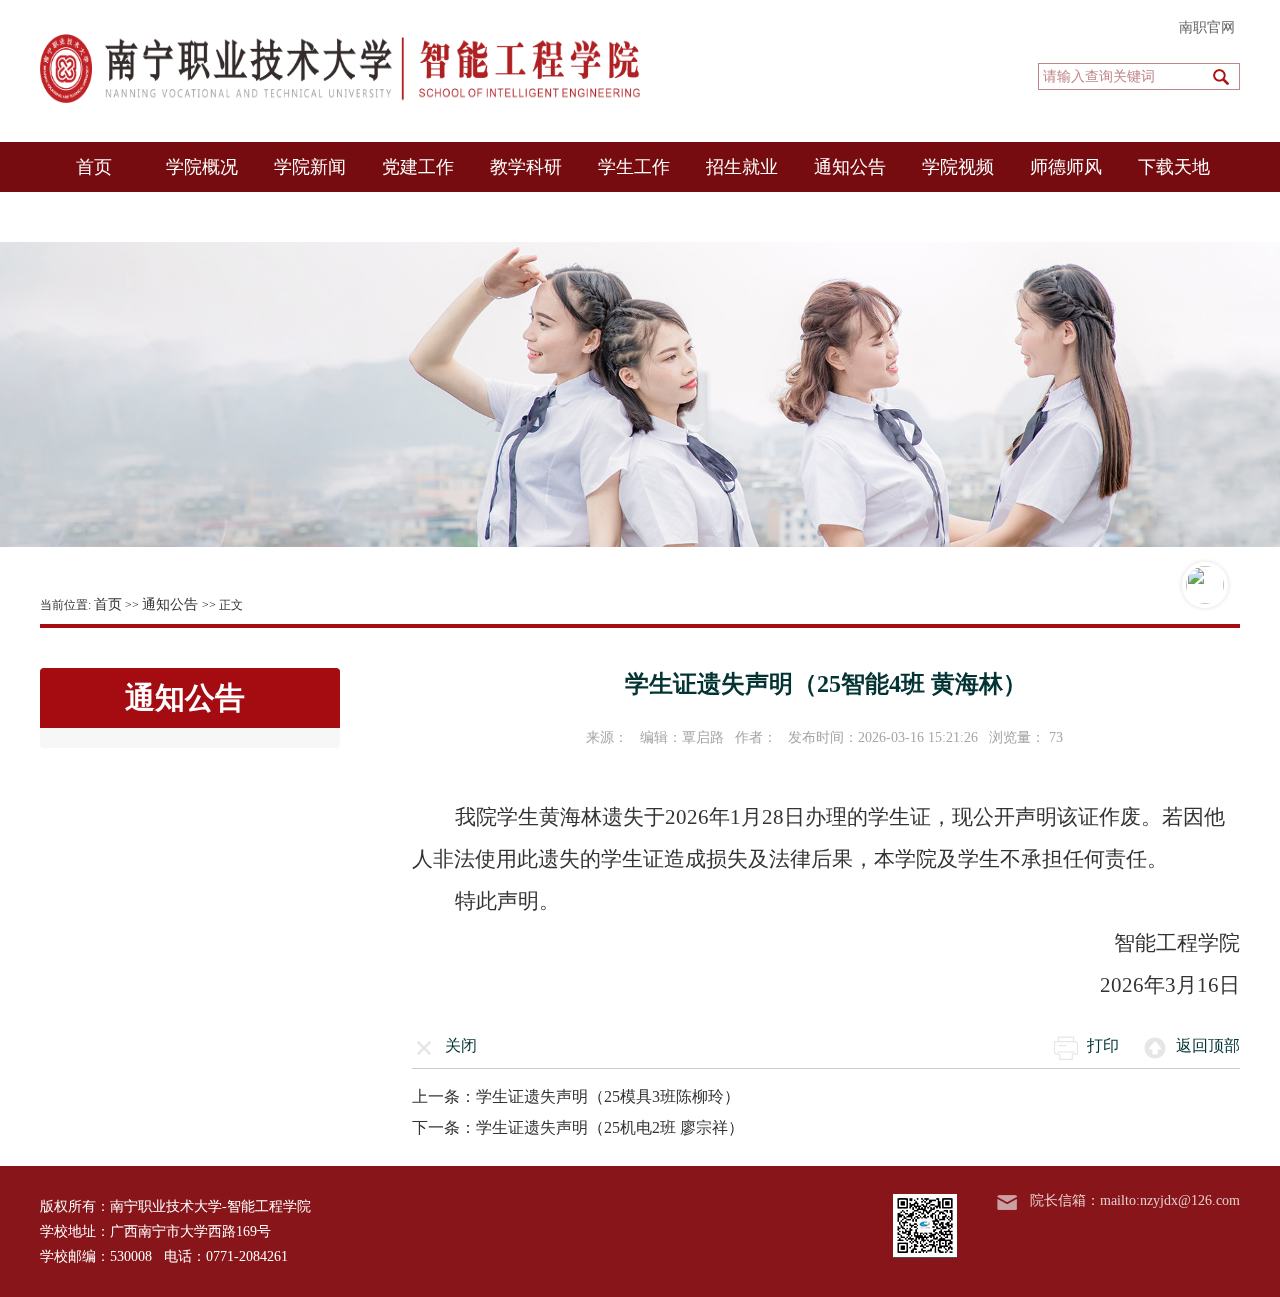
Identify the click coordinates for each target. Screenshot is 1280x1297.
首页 (94, 167)
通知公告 (850, 167)
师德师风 (1066, 167)
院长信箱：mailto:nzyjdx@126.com (1135, 1200)
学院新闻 (310, 167)
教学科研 (526, 167)
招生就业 (742, 167)
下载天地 (1174, 167)
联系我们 (94, 217)
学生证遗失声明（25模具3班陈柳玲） (608, 1096)
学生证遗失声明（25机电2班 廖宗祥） (610, 1127)
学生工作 (634, 167)
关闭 (461, 1045)
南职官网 (1207, 27)
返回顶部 (1208, 1045)
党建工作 (418, 167)
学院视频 (958, 167)
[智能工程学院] (340, 68)
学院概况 (202, 167)
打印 (1103, 1045)
